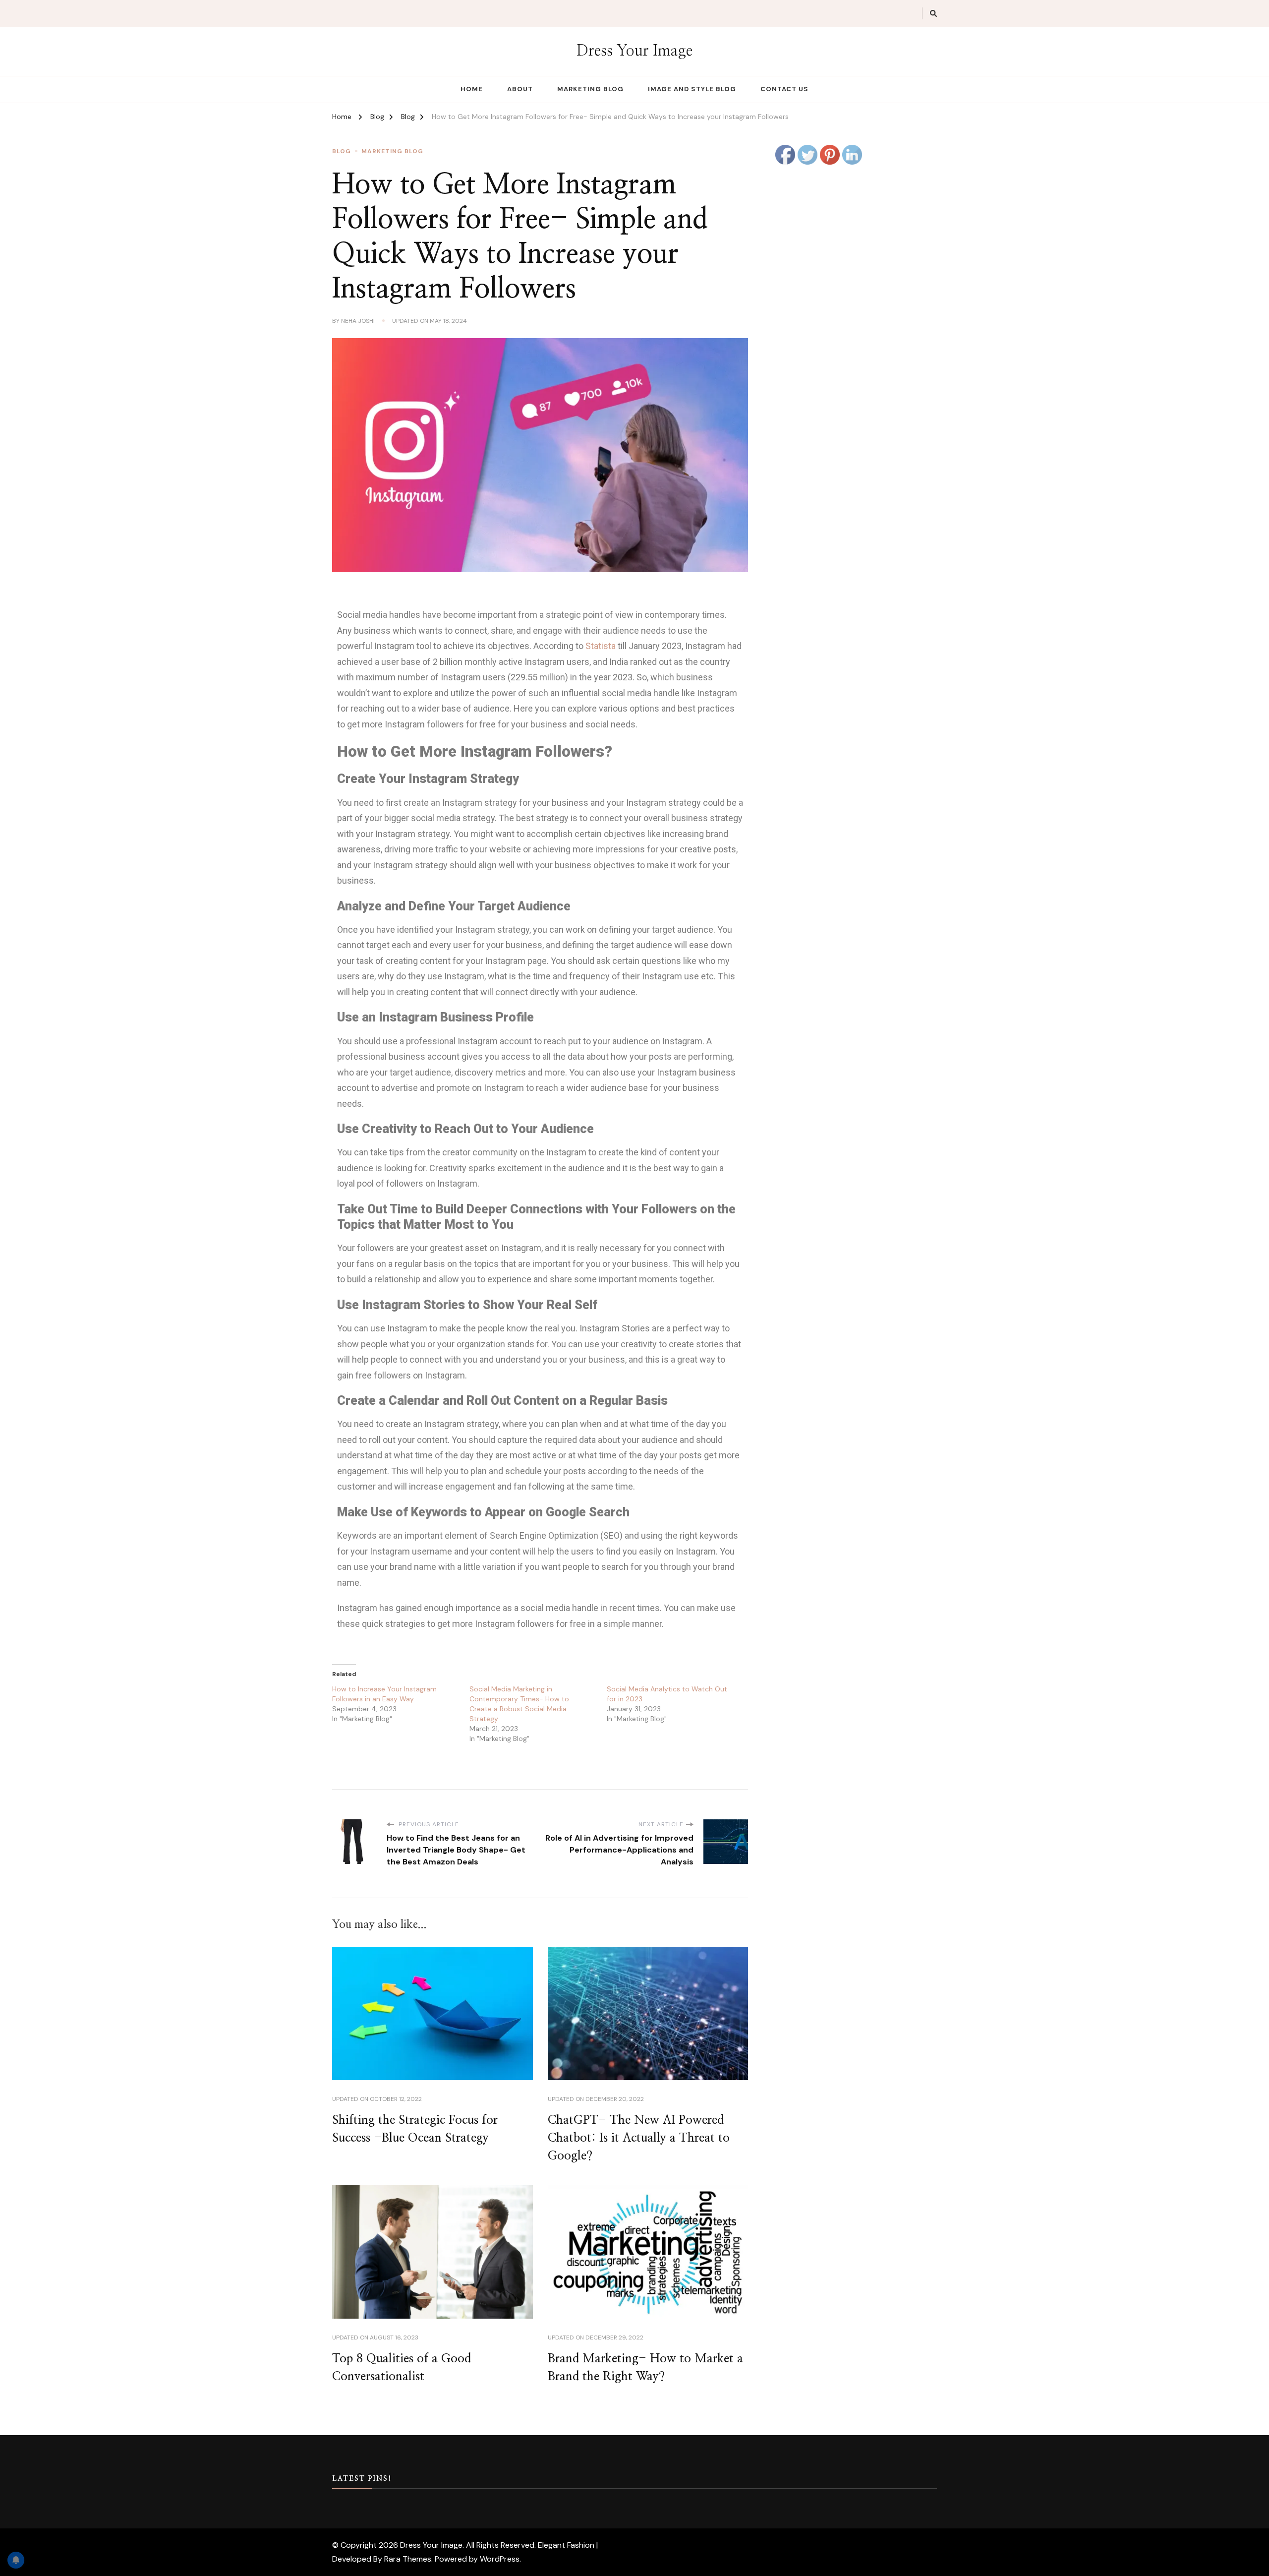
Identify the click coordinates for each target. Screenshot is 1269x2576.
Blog (342, 151)
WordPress (500, 2559)
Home (472, 89)
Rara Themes (408, 2559)
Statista (601, 646)
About (520, 89)
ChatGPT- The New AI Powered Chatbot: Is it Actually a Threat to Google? (639, 2138)
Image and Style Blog (692, 89)
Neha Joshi (358, 321)
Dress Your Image (634, 51)
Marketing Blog (590, 89)
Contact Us (784, 89)
